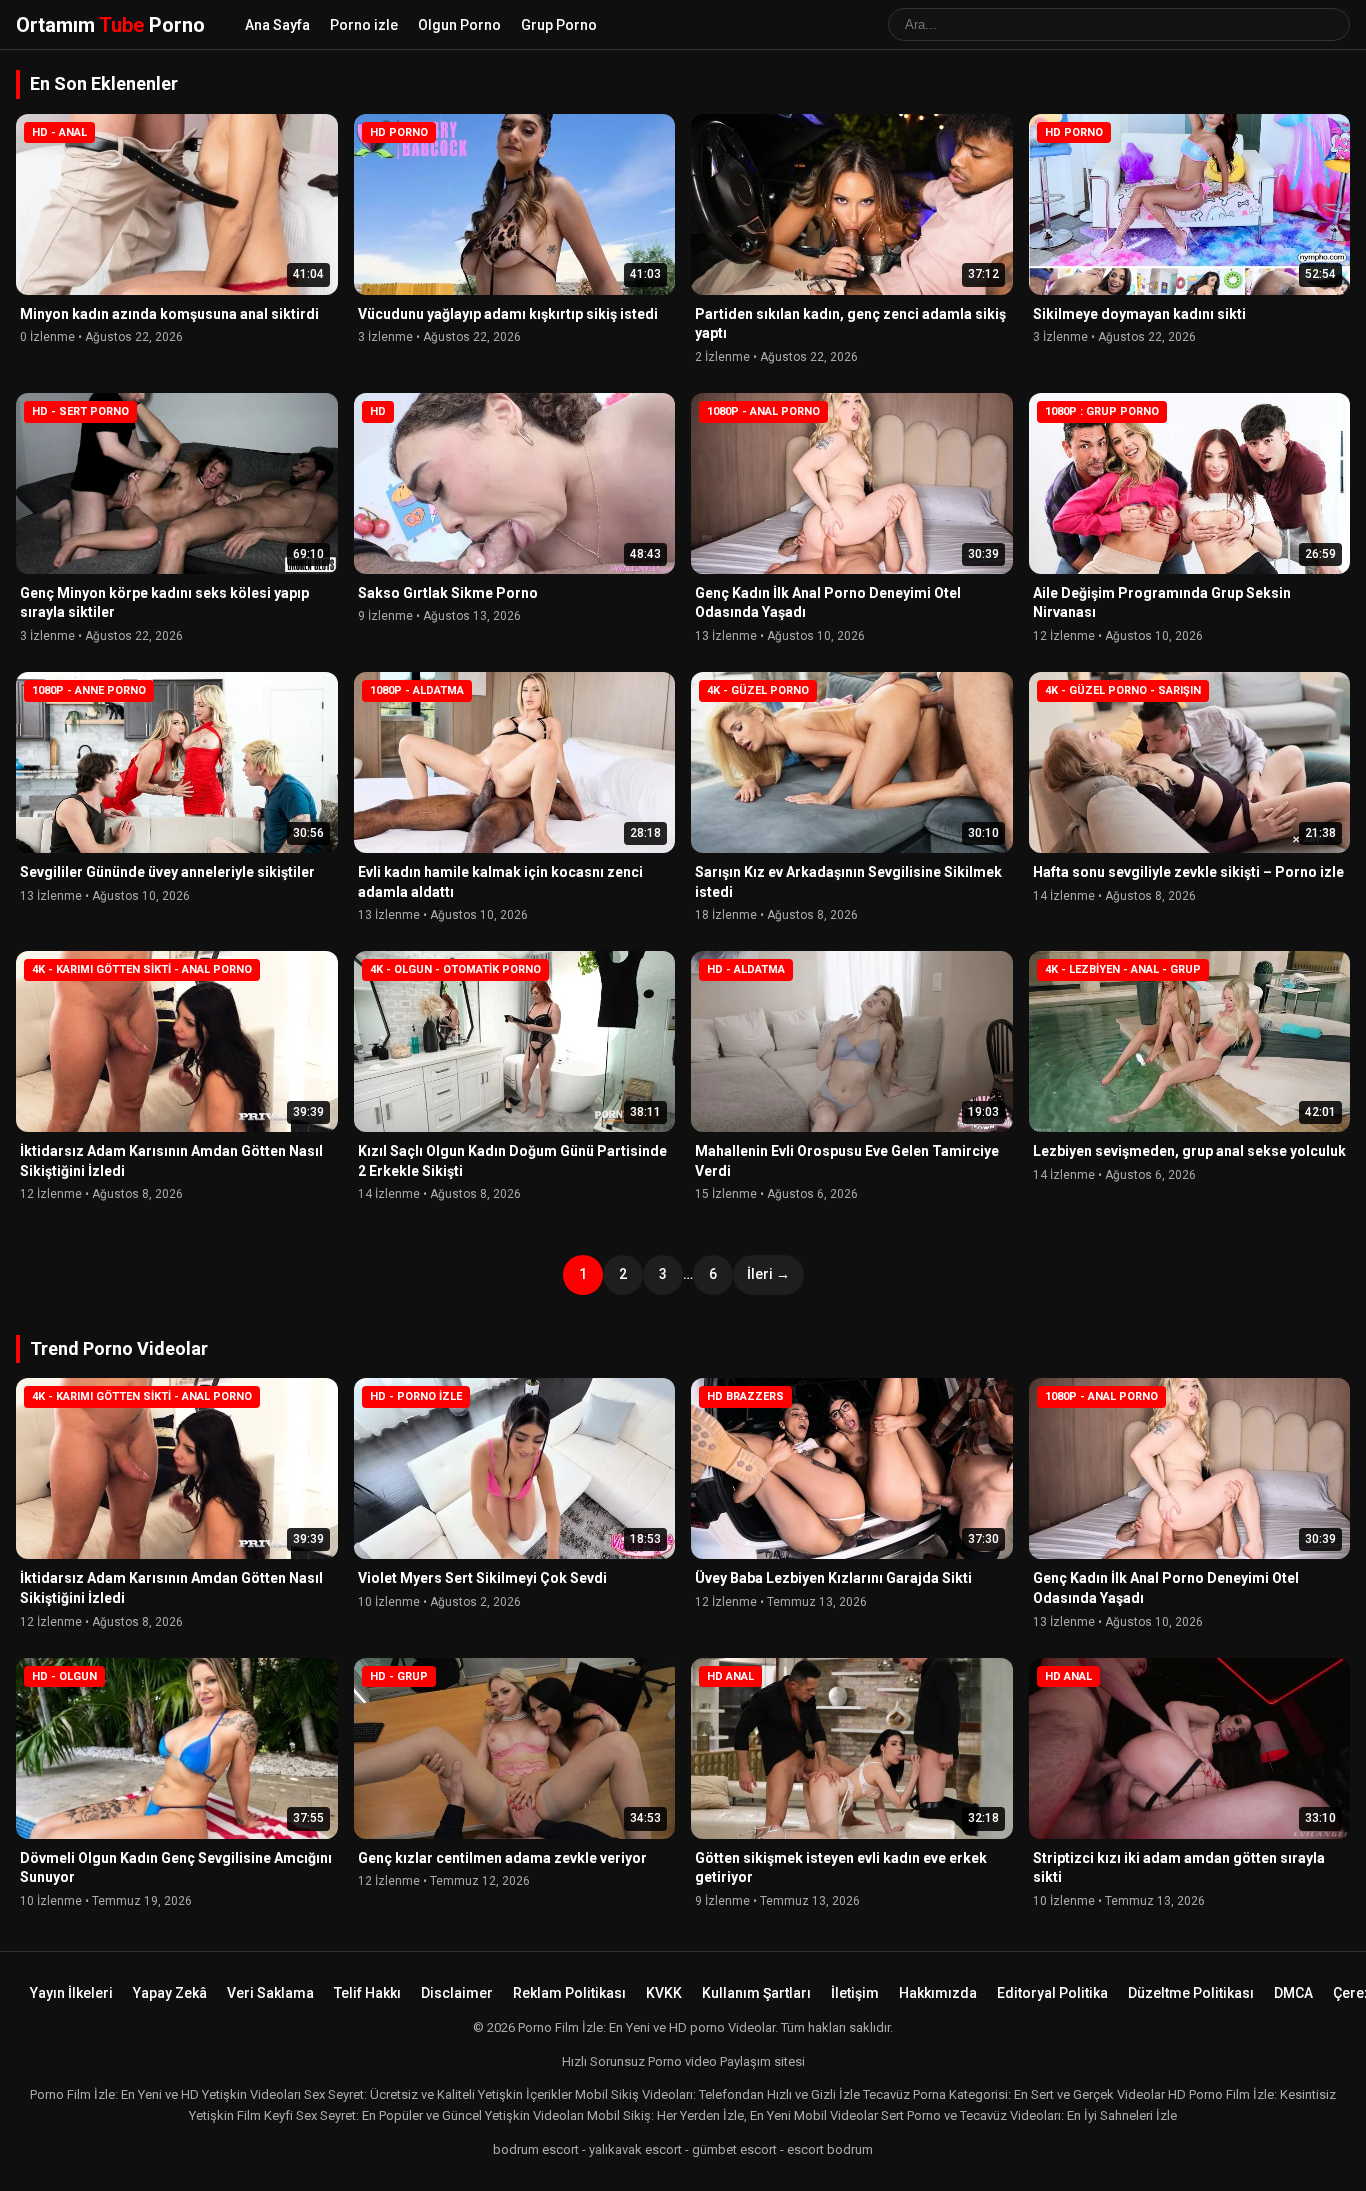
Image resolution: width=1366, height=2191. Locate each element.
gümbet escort (734, 2149)
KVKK (664, 1993)
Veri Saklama (270, 1993)
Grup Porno (559, 25)
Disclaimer (457, 1993)
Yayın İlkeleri (71, 1993)
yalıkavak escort (635, 2149)
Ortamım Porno (110, 25)
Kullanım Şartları (756, 1993)
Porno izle (364, 25)
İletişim (855, 1993)
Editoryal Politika (1052, 1993)
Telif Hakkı (367, 1993)
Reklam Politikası (569, 1993)
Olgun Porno (459, 25)
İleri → (768, 1274)
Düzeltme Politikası (1191, 1993)
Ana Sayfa (277, 25)
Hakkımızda (938, 1993)
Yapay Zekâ (170, 1993)
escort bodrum (830, 2149)
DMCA (1293, 1993)
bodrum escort (536, 2149)
